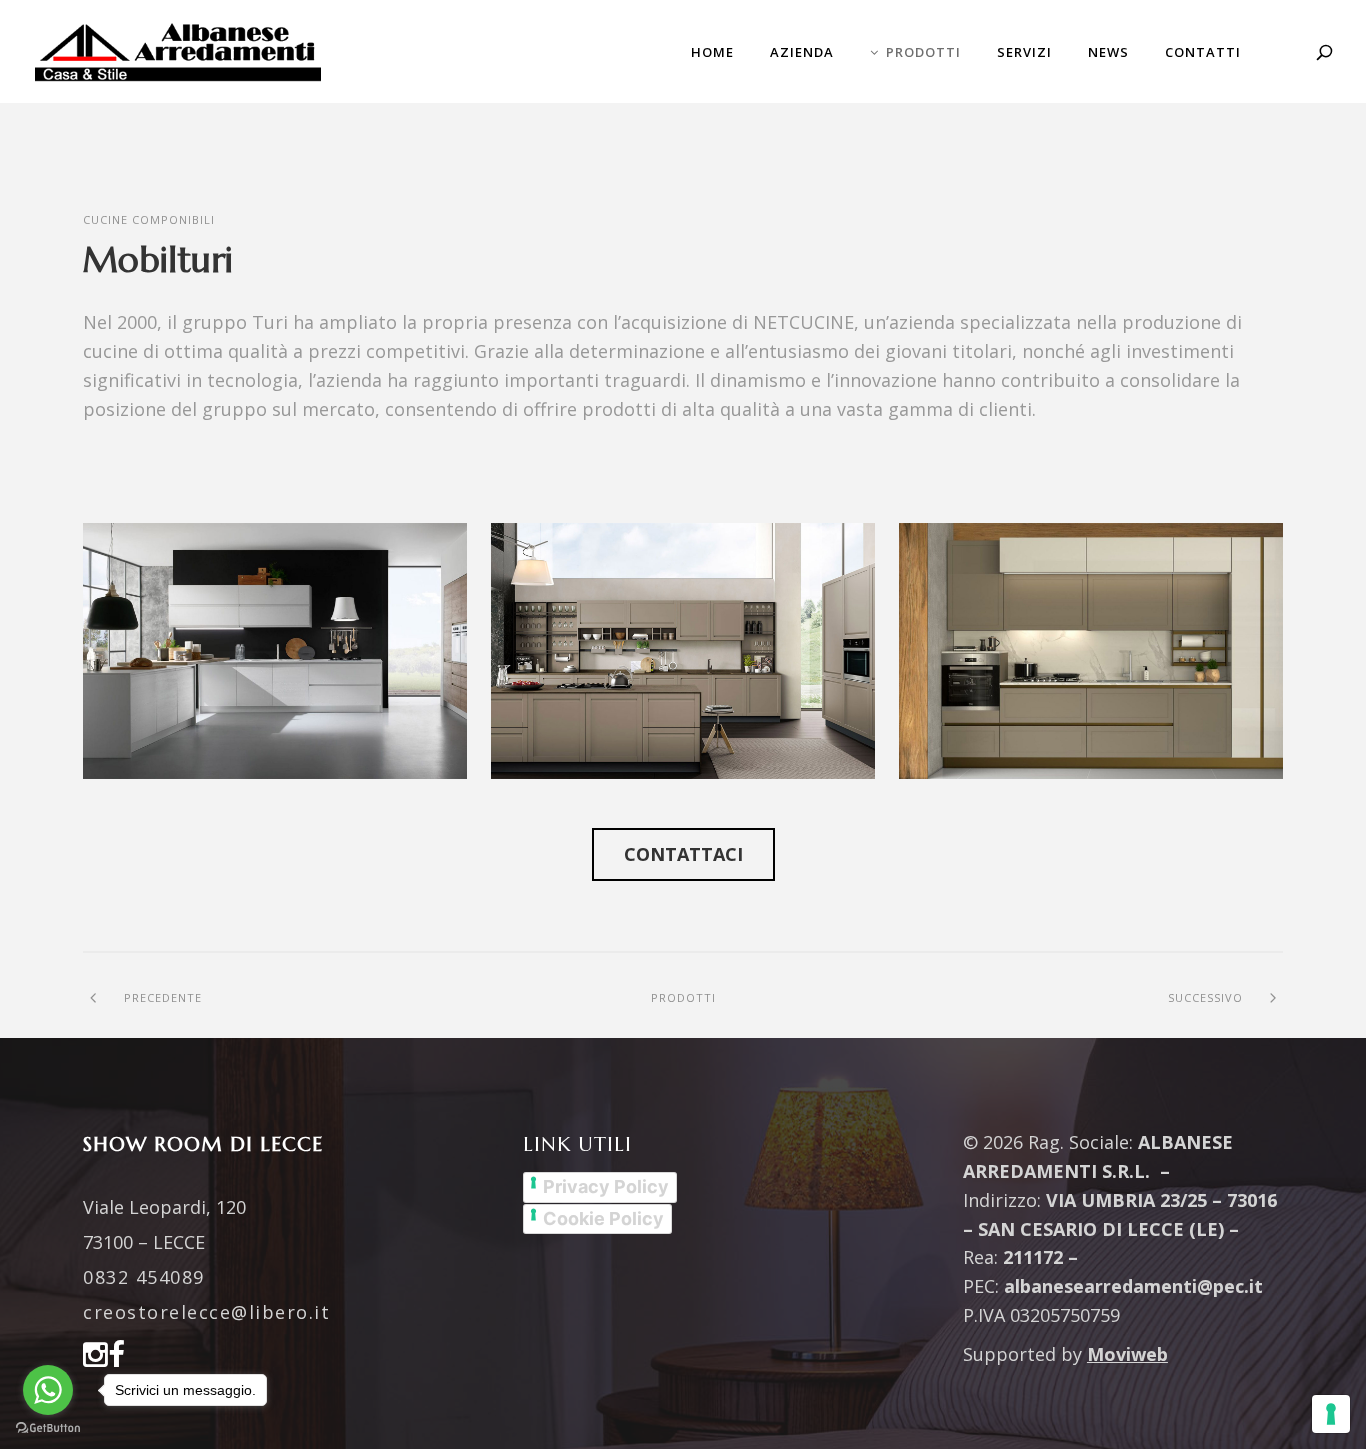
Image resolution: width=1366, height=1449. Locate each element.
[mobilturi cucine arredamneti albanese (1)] (275, 651)
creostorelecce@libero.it (206, 1312)
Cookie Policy (603, 1218)
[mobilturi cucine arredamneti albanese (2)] (683, 651)
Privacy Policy (606, 1186)
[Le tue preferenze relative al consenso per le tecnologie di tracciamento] (1331, 1414)
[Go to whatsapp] (48, 1390)
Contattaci (683, 854)
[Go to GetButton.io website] (48, 1428)
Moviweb (1127, 1354)
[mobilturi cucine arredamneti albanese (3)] (1091, 651)
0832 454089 (144, 1277)
